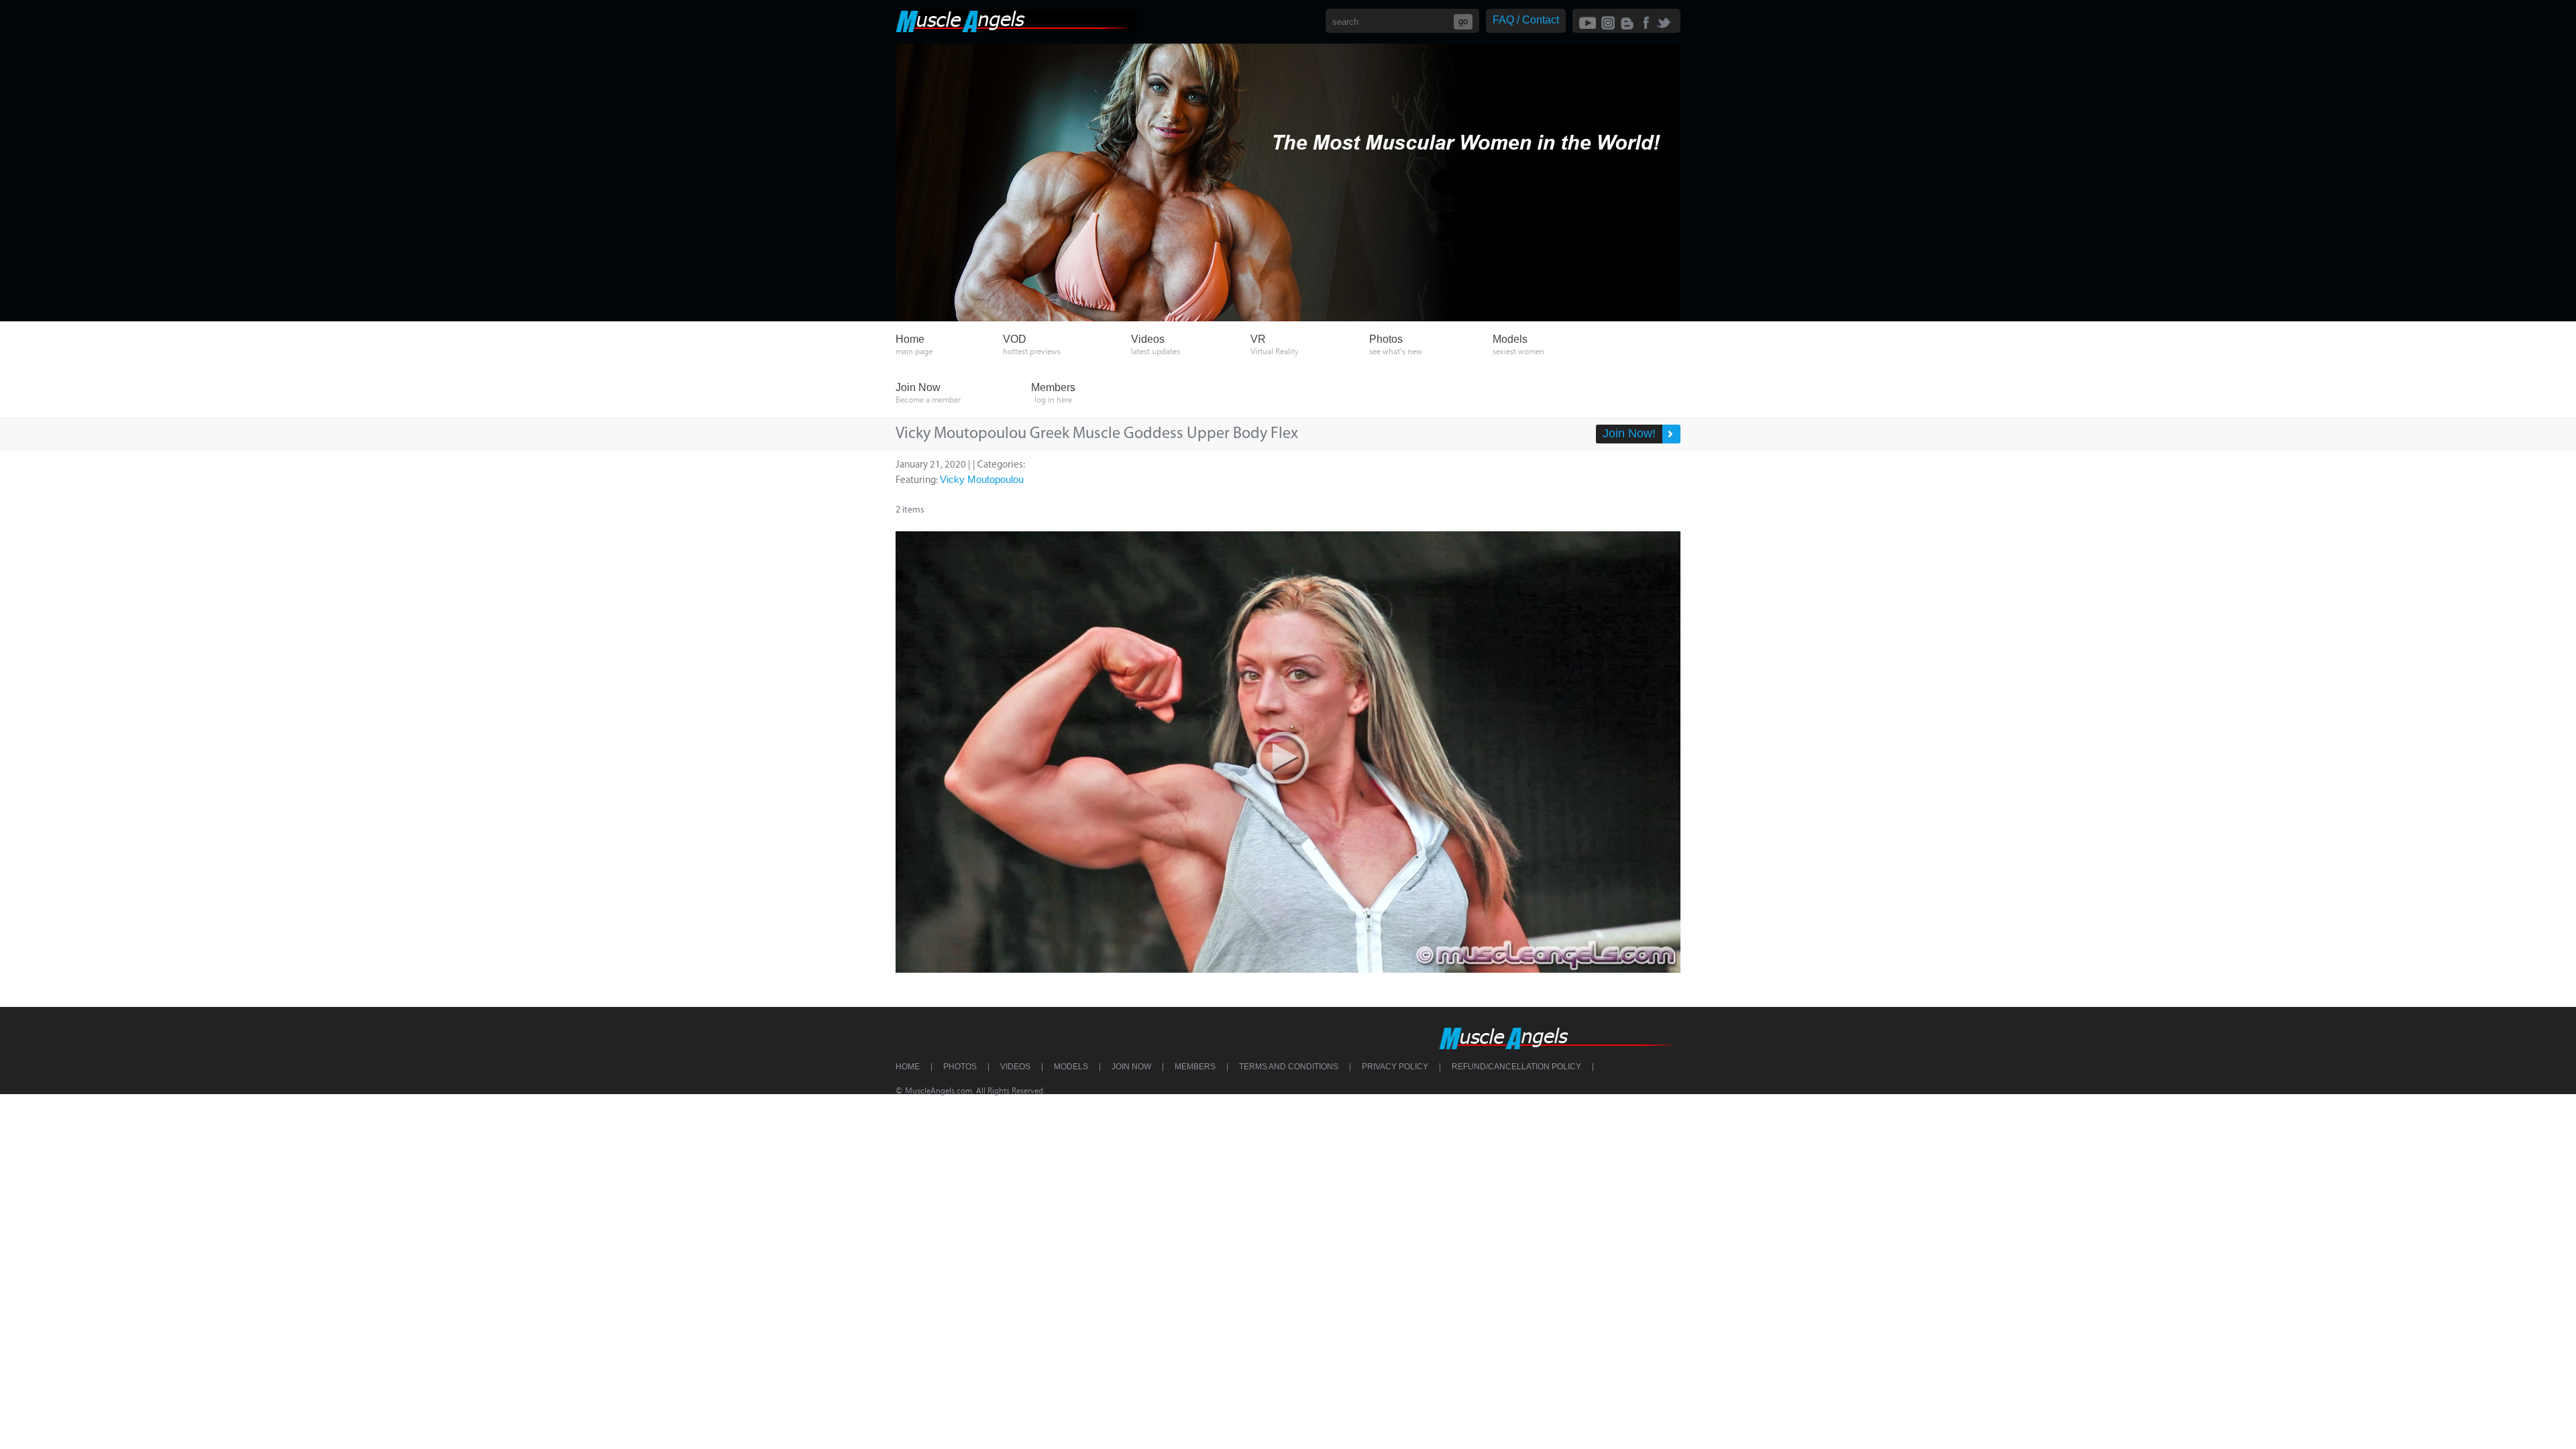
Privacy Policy (1395, 1067)
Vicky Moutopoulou (982, 479)
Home (908, 1067)
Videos (1015, 1067)
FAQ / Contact (1526, 20)
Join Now (1131, 1067)
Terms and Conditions (1289, 1067)
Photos (960, 1067)
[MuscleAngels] (1016, 29)
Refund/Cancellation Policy (1516, 1067)
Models (1071, 1067)
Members (1195, 1067)
